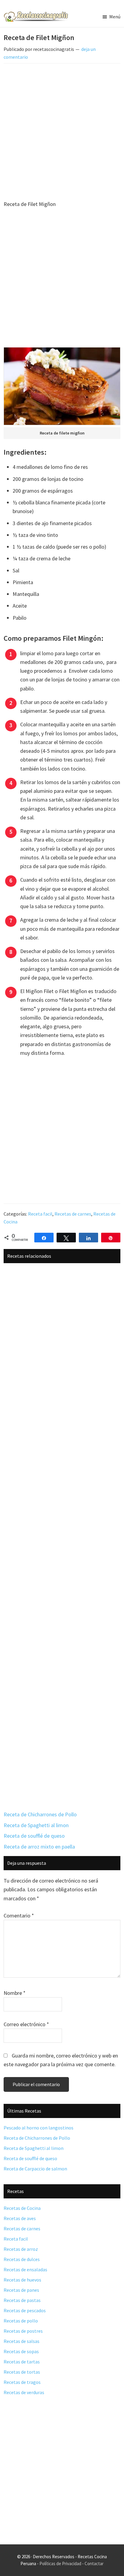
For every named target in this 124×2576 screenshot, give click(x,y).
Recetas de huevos (22, 2280)
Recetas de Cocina (22, 2208)
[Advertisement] (62, 133)
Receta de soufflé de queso (34, 1836)
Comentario (19, 1916)
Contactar (94, 2564)
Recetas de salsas (22, 2341)
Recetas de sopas (21, 2351)
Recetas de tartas (22, 2362)
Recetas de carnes (73, 1214)
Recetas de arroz (21, 2249)
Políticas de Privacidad (60, 2564)
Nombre (15, 1993)
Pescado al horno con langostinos (39, 2128)
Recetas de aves (20, 2218)
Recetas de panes (21, 2290)
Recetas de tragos (22, 2382)
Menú (115, 17)
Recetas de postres (23, 2331)
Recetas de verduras (24, 2392)
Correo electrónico (26, 2024)
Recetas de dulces (22, 2259)
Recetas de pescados (25, 2310)
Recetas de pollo (21, 2321)
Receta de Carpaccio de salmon (35, 2169)
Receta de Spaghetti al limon (36, 1825)
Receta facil (40, 1214)
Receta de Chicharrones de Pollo (40, 1814)
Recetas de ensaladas (25, 2269)
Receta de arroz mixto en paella (39, 1847)
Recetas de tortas (22, 2372)
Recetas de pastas (22, 2300)
